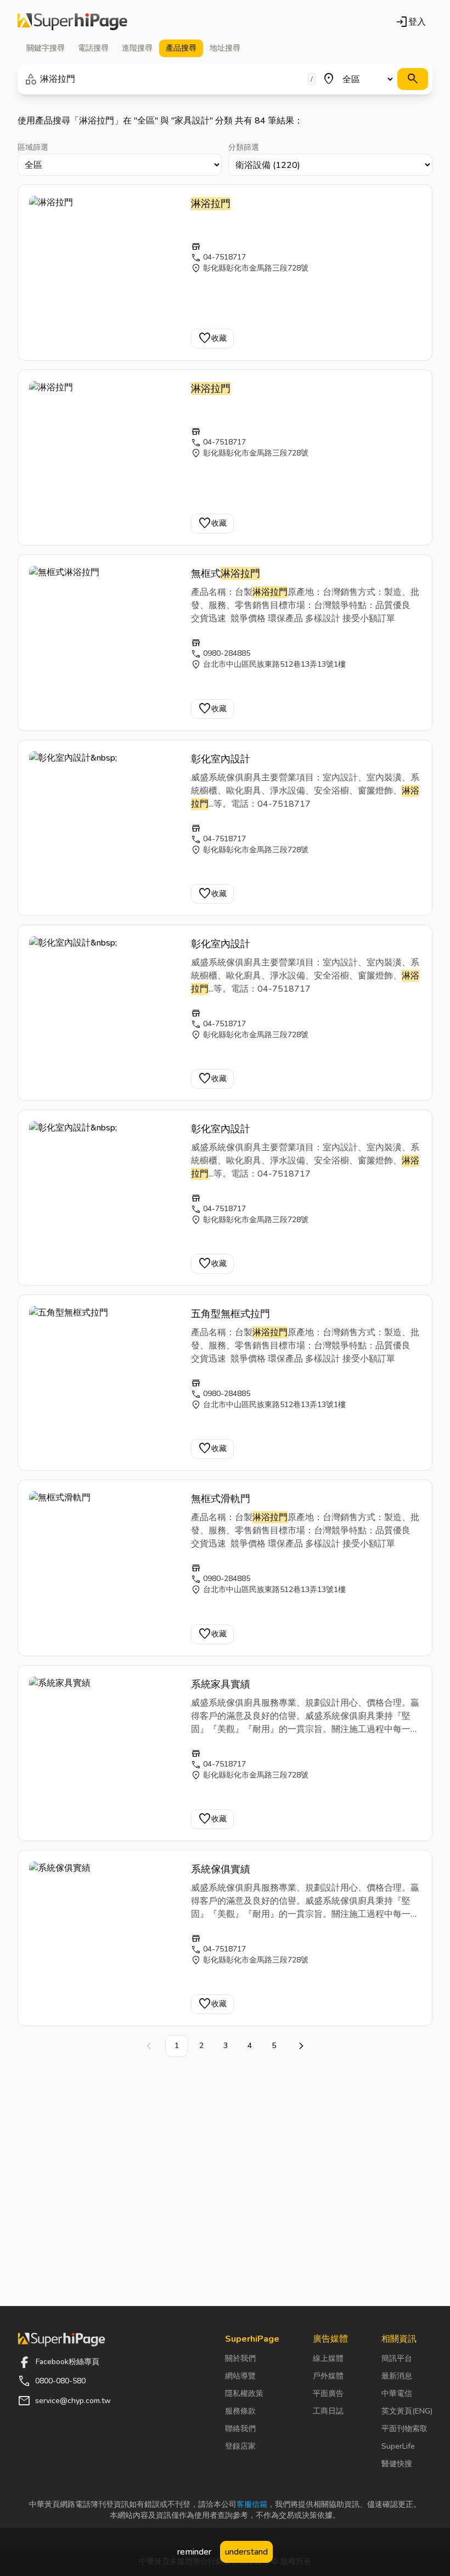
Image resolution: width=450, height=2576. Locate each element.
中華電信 (397, 2394)
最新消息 (397, 2376)
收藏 (212, 339)
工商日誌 (328, 2411)
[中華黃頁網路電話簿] (72, 22)
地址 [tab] (225, 48)
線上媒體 (328, 2358)
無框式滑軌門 (221, 1499)
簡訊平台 (397, 2358)
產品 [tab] (181, 48)
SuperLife (398, 2446)
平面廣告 (328, 2394)
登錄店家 (240, 2446)
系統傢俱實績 (221, 1869)
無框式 (226, 573)
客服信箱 (252, 2504)
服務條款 (240, 2411)
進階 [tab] (137, 48)
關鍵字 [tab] (46, 48)
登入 (410, 22)
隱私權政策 (244, 2394)
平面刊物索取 (404, 2429)
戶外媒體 (328, 2376)
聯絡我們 (240, 2429)
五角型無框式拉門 (230, 1314)
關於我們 (240, 2358)
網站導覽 (240, 2376)
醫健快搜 (397, 2464)
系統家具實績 (221, 1684)
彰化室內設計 (222, 759)
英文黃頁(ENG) (407, 2411)
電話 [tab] (93, 48)
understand (246, 2552)
